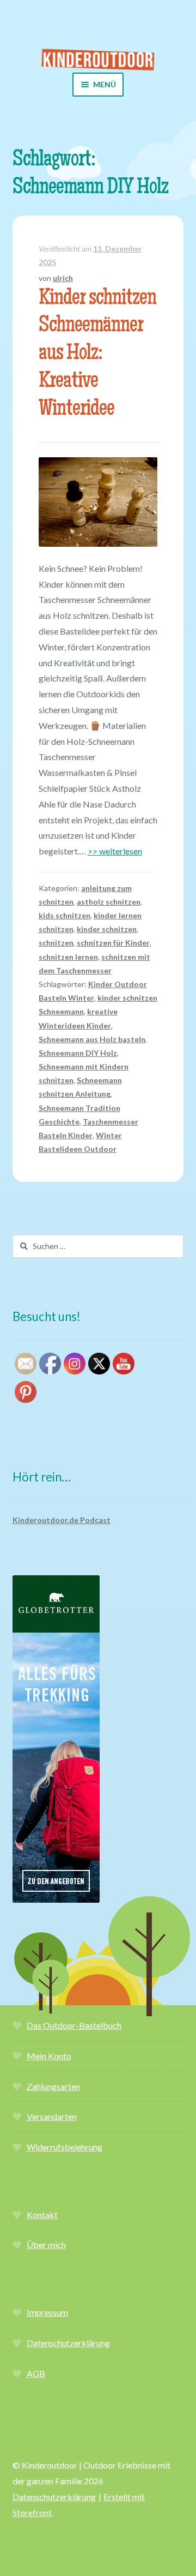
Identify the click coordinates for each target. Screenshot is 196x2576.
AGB (36, 2373)
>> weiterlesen (115, 851)
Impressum (47, 2312)
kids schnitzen (65, 915)
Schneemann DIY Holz (78, 1053)
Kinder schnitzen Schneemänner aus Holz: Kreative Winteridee (97, 355)
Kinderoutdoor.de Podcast (62, 1520)
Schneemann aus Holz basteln (92, 1039)
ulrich (63, 278)
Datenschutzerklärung (68, 2343)
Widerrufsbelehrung (65, 2147)
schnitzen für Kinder (113, 943)
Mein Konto (49, 2056)
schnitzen (56, 943)
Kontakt (42, 2215)
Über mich (46, 2245)
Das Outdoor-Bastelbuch (74, 2025)
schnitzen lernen (68, 957)
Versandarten (52, 2116)
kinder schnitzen (107, 929)
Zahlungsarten (53, 2086)
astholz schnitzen (109, 902)
